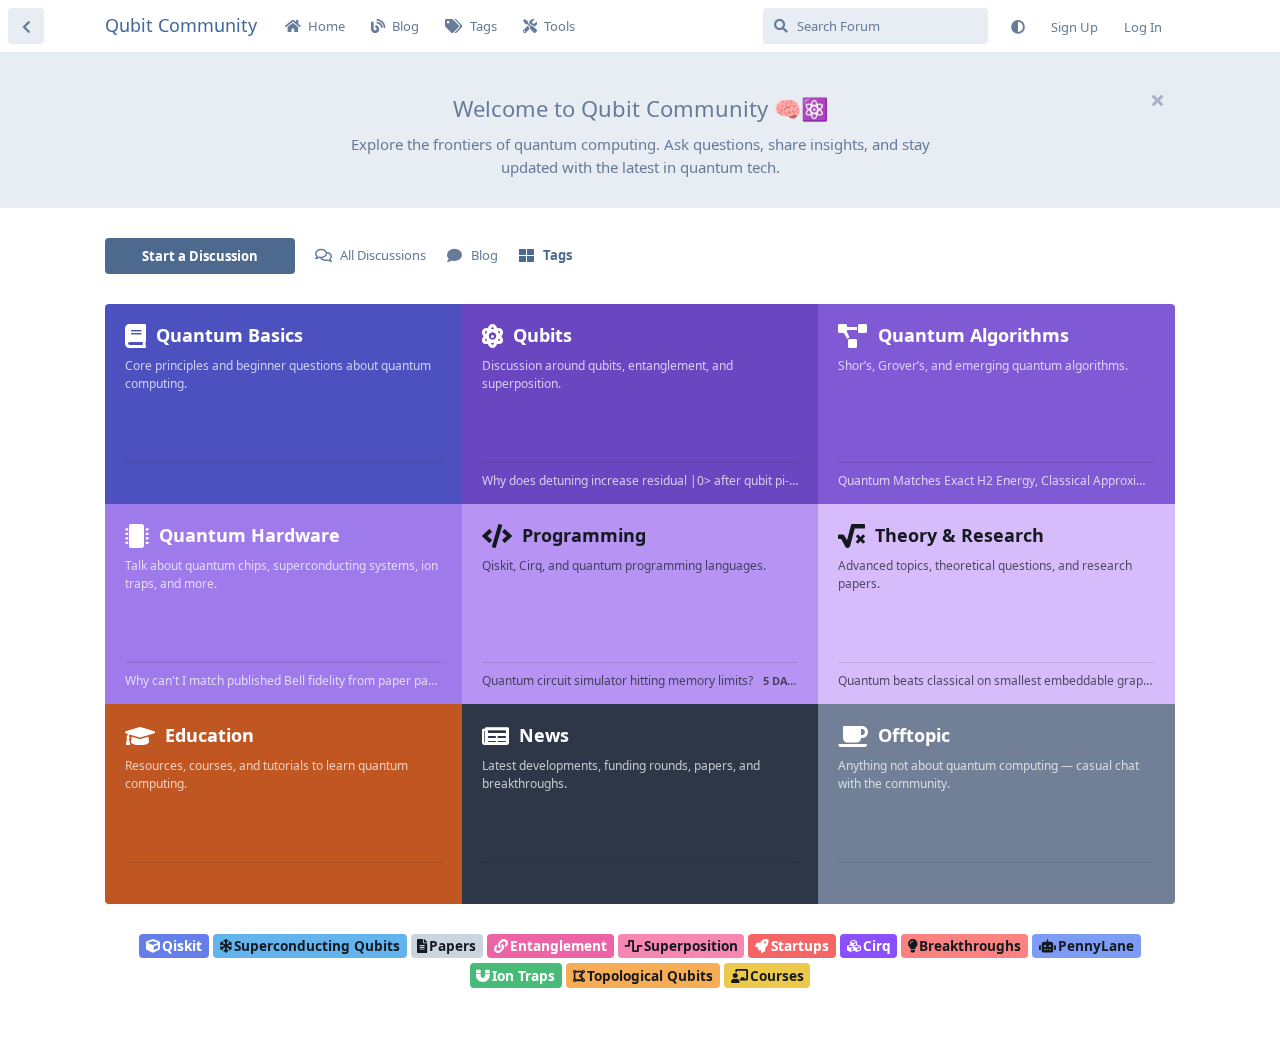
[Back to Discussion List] (26, 26)
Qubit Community (181, 25)
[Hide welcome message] (1157, 100)
